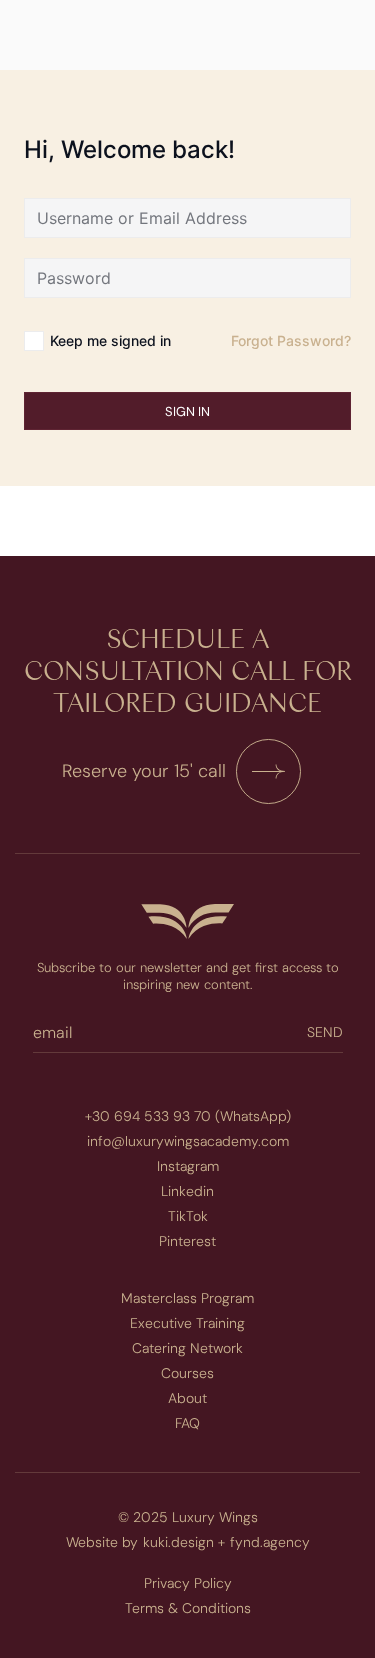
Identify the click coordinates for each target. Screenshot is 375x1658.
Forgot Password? (291, 340)
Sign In (187, 411)
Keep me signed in (110, 340)
